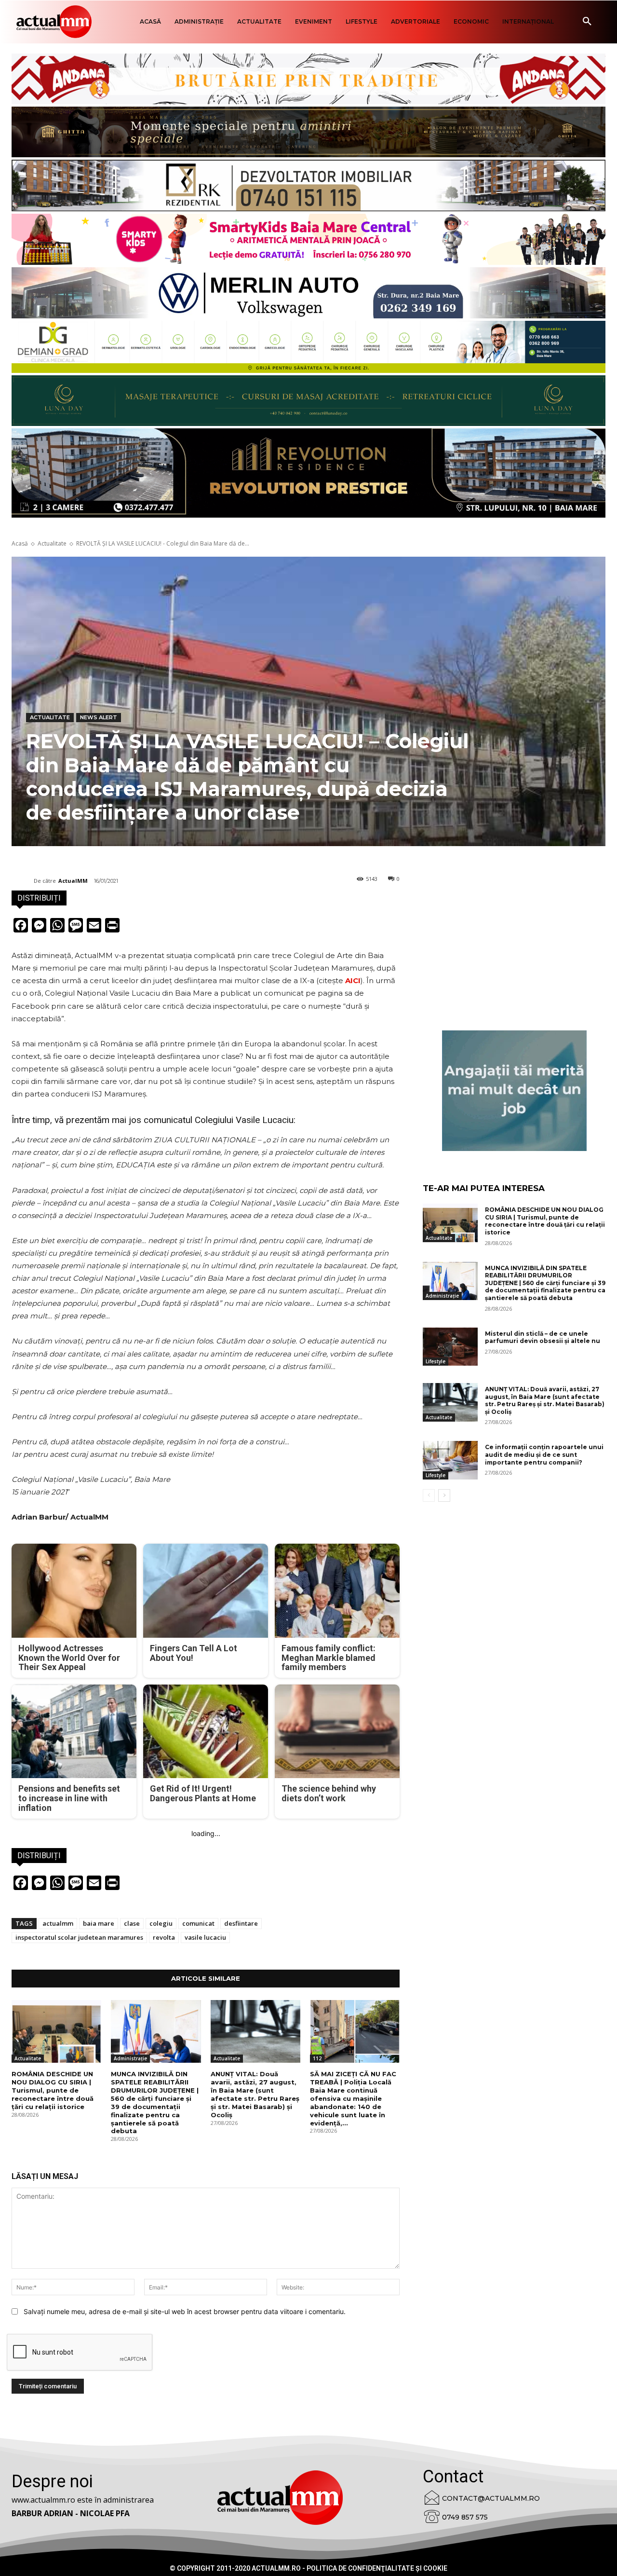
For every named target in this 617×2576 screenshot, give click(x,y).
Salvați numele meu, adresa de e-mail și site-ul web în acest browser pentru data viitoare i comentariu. (185, 2311)
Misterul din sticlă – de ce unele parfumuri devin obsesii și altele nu (543, 1337)
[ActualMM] (23, 881)
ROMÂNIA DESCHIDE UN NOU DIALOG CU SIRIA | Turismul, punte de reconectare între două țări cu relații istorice (53, 2090)
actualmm (58, 1923)
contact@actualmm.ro (491, 2498)
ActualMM (73, 881)
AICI (353, 980)
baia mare (99, 1923)
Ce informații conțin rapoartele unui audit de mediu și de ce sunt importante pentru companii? (544, 1454)
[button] (587, 22)
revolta (164, 1937)
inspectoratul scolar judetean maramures (79, 1937)
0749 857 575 (465, 2517)
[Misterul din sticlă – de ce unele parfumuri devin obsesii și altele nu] (450, 1347)
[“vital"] (514, 1091)
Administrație (130, 2058)
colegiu (161, 1923)
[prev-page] (429, 1495)
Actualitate (52, 543)
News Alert (99, 717)
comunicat (198, 1923)
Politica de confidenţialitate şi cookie (377, 2568)
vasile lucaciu (205, 1937)
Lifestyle (436, 1361)
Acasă (20, 543)
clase (132, 1923)
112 (317, 2058)
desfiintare (241, 1923)
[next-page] (444, 1495)
